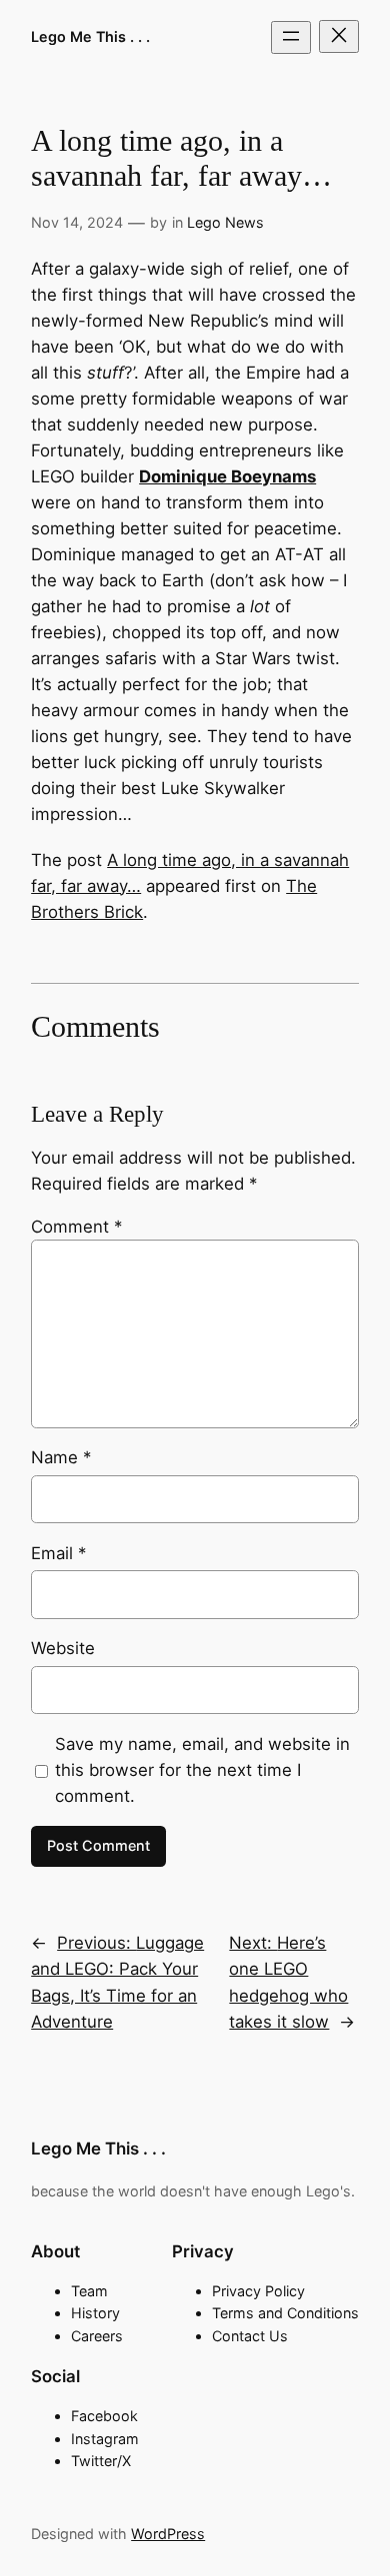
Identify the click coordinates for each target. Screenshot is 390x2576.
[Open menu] (291, 37)
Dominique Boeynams (227, 476)
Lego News (225, 222)
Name (61, 1457)
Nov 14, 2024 (77, 222)
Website (63, 1648)
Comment (76, 1227)
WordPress (168, 2534)
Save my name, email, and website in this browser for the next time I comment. (202, 1770)
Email (58, 1553)
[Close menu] (339, 36)
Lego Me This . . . (90, 36)
